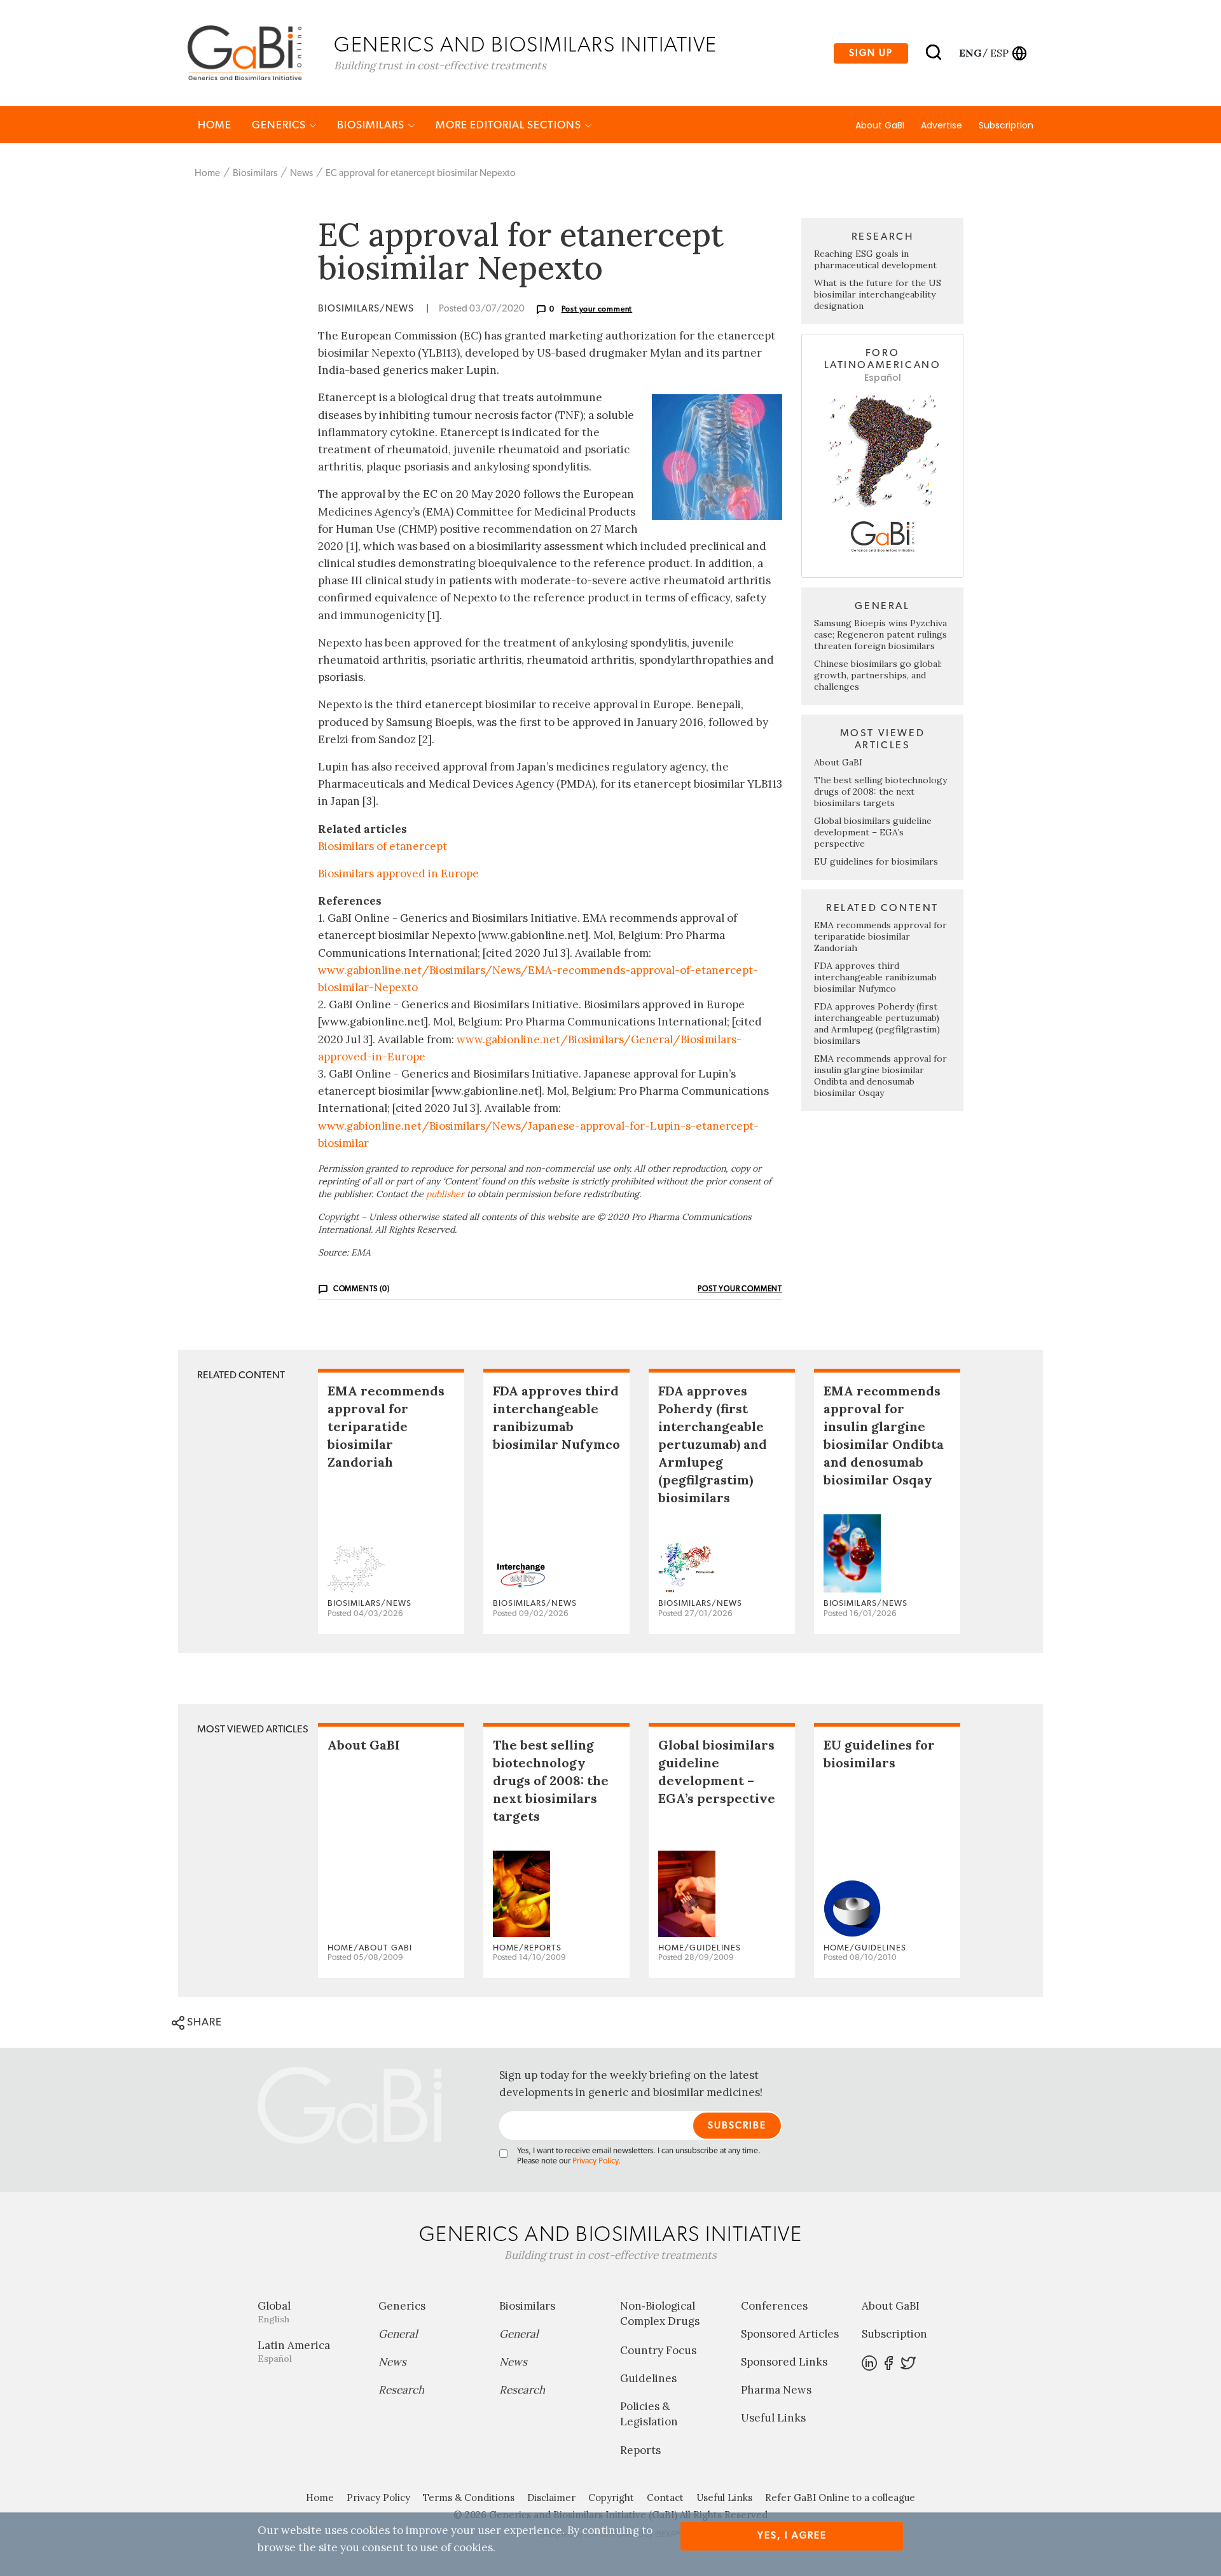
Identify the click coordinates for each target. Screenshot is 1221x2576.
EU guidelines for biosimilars (876, 861)
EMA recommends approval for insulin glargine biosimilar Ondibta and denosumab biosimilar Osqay (880, 1076)
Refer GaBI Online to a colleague (840, 2497)
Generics (280, 125)
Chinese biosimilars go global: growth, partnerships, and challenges (878, 675)
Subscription (1006, 125)
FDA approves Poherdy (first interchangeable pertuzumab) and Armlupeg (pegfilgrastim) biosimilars (877, 1024)
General (398, 2334)
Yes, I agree (792, 2536)
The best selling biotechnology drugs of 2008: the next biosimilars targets (880, 791)
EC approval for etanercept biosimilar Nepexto (421, 173)
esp (999, 53)
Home (215, 125)
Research (401, 2390)
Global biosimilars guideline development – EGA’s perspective (873, 832)
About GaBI (880, 125)
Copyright (611, 2497)
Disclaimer (551, 2497)
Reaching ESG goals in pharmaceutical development (875, 259)
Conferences (774, 2306)
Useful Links (773, 2418)
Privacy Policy (595, 2161)
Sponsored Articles (790, 2334)
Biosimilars (372, 125)
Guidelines (648, 2378)
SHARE (203, 2022)
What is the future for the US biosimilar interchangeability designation (878, 294)
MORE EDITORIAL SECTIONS (510, 125)
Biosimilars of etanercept (383, 846)
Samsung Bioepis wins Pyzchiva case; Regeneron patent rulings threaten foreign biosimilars (880, 634)
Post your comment (597, 309)
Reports (640, 2450)
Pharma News (776, 2390)
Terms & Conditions (469, 2497)
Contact (665, 2497)
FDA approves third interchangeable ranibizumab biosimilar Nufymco (875, 977)
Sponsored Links (784, 2362)
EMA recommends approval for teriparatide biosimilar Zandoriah (880, 936)
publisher (445, 1194)
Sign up (871, 53)
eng (969, 53)
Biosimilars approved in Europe (398, 874)
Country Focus (658, 2350)
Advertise (942, 125)
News (301, 173)
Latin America (294, 2351)
